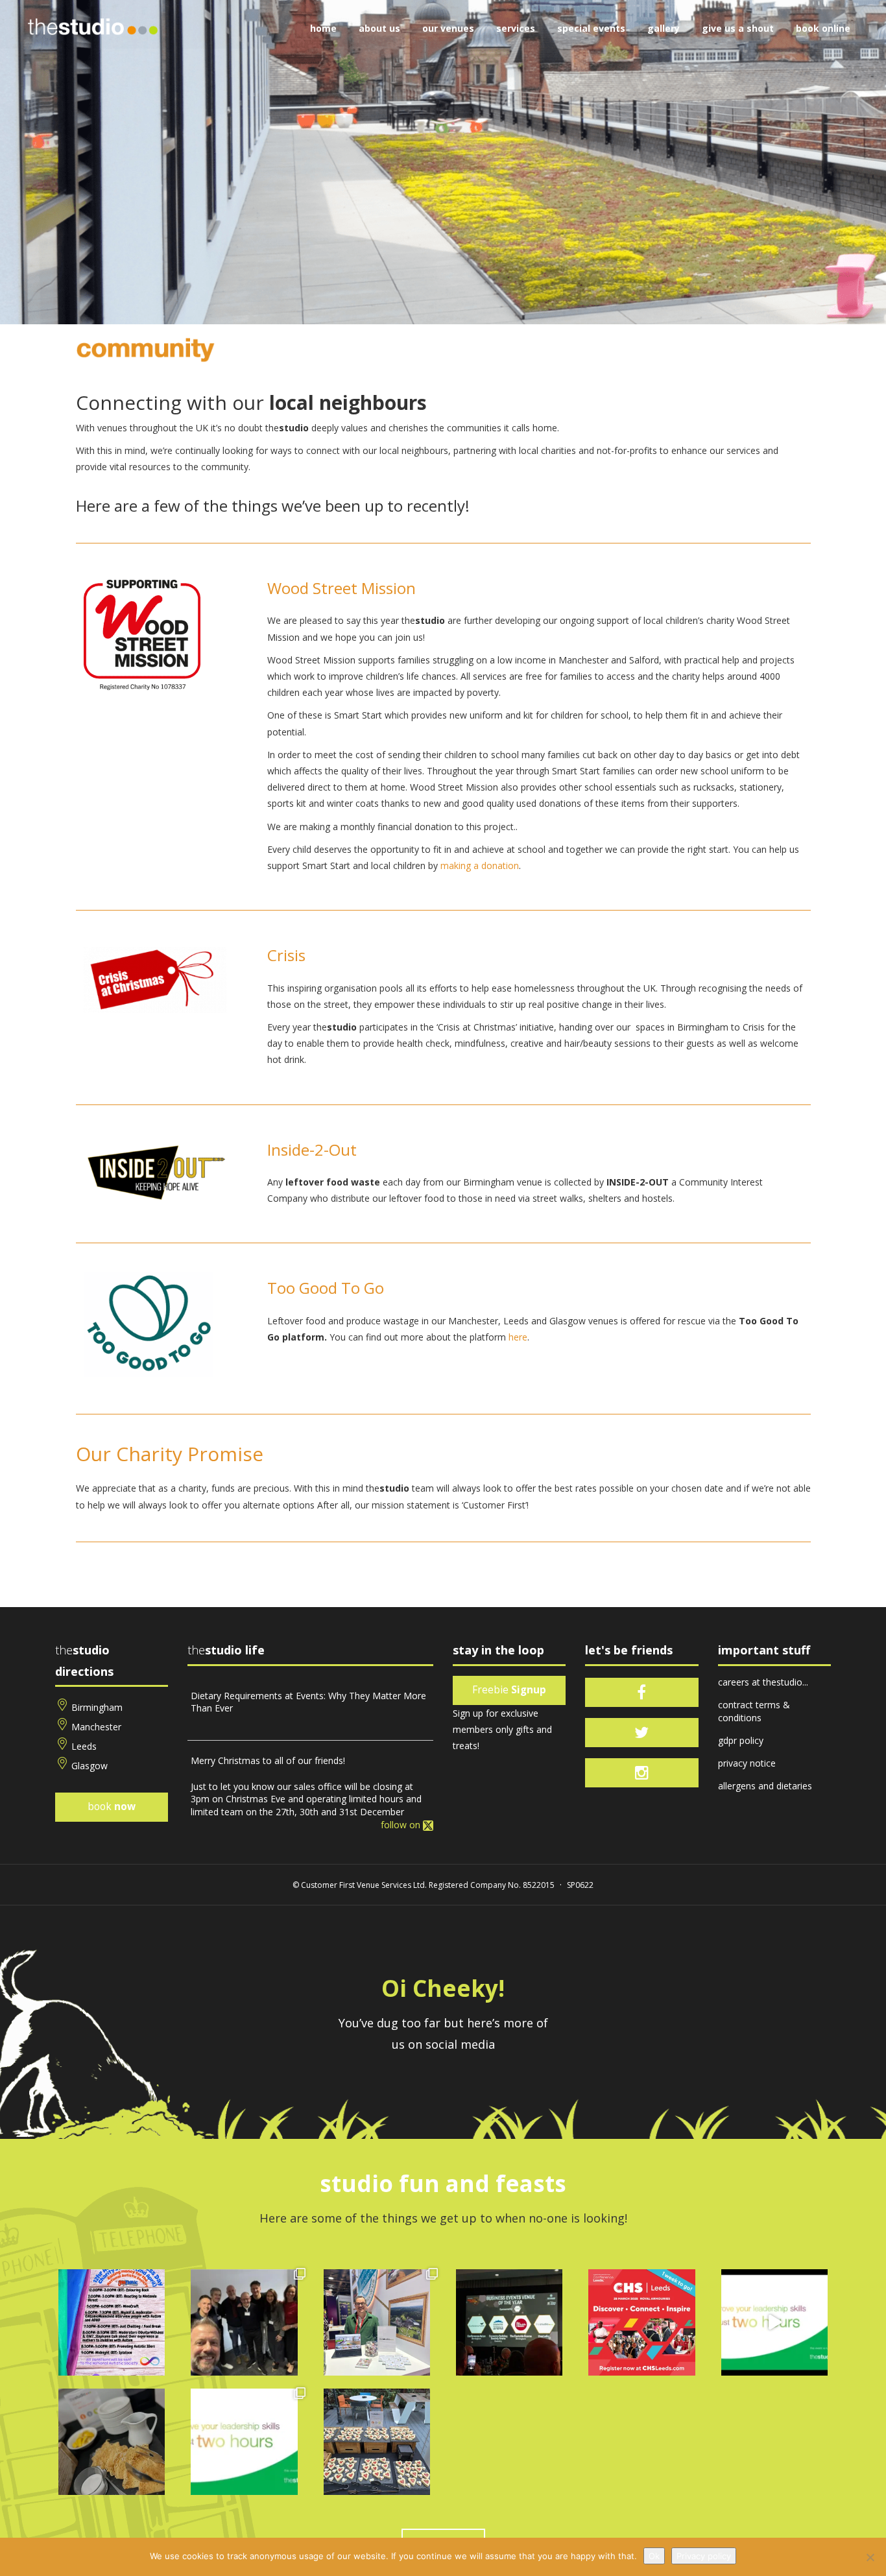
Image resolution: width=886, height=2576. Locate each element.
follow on (402, 1825)
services (516, 28)
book (112, 1807)
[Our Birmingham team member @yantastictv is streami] (112, 2322)
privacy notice (747, 1763)
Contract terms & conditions (754, 1711)
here (518, 1337)
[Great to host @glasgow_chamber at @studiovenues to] (244, 2322)
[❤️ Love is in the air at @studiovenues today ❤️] (377, 2442)
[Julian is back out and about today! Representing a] (377, 2322)
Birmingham (97, 1707)
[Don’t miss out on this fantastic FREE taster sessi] (244, 2442)
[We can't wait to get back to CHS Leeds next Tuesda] (641, 2322)
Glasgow (90, 1766)
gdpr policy (741, 1740)
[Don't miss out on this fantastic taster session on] (774, 2322)
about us (379, 28)
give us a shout (738, 28)
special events (591, 28)
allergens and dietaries (765, 1786)
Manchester (96, 1727)
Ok (654, 2556)
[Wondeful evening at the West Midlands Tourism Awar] (509, 2322)
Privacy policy (704, 2556)
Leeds (84, 1746)
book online (823, 28)
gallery (664, 28)
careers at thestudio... (763, 1682)
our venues (448, 28)
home (323, 28)
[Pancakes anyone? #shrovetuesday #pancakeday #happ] (112, 2442)
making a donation (480, 865)
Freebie (509, 1690)
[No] (870, 2557)
